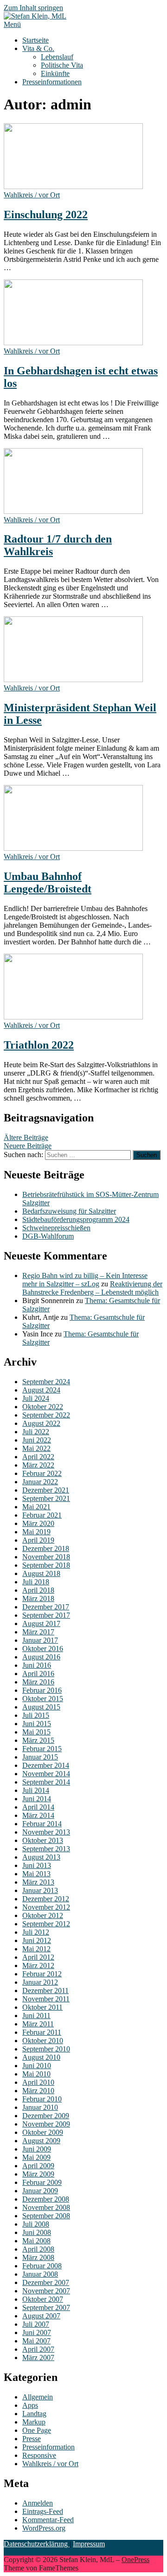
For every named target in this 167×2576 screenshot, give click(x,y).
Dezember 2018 (46, 1548)
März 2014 (38, 1815)
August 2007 (41, 2316)
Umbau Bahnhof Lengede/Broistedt (48, 883)
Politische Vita (62, 65)
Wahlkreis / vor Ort (32, 195)
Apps (30, 2405)
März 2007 (38, 2358)
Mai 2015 (36, 1732)
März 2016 (38, 1682)
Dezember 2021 (46, 1490)
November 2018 (46, 1557)
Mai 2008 (36, 2241)
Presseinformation (48, 2447)
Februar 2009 (42, 2182)
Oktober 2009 (43, 2132)
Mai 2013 (36, 1874)
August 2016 (41, 1657)
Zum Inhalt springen (33, 8)
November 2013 (46, 1832)
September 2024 (46, 1382)
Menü (12, 24)
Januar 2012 (40, 1982)
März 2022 (38, 1465)
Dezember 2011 (45, 1991)
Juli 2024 (36, 1398)
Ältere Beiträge (26, 1137)
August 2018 (41, 1573)
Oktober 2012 (43, 1915)
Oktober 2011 (42, 2007)
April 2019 (38, 1540)
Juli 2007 (36, 2324)
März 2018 (38, 1598)
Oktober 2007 (43, 2299)
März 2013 (38, 1882)
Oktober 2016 (43, 1649)
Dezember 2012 (46, 1899)
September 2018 (46, 1565)
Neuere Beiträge (28, 1146)
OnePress (135, 2560)
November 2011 (46, 1999)
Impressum (89, 2544)
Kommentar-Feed (48, 2520)
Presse (32, 2439)
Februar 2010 (42, 2099)
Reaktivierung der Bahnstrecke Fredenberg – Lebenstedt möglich (92, 1288)
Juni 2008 (37, 2232)
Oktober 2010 (43, 2041)
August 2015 (41, 1707)
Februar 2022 (42, 1473)
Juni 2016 (37, 1665)
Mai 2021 (36, 1507)
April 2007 (38, 2349)
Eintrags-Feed (43, 2511)
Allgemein (38, 2397)
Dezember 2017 (46, 1607)
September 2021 (46, 1498)
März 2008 (38, 2257)
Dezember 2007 (46, 2282)
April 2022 (38, 1457)
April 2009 (38, 2166)
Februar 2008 (42, 2266)
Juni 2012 (37, 1940)
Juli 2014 (36, 1790)
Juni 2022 (37, 1440)
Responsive (39, 2455)
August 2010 (41, 2057)
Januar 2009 (40, 2191)
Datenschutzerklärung (37, 2544)
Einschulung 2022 (46, 215)
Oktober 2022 (43, 1407)
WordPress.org (44, 2528)
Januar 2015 (40, 1757)
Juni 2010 (37, 2066)
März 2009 (38, 2174)
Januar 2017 (40, 1640)
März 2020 (38, 1523)
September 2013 (46, 1849)
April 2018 (38, 1590)
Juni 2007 (37, 2332)
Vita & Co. (38, 48)
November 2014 (46, 1774)
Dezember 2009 (46, 2116)
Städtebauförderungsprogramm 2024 (76, 1219)
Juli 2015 (36, 1715)
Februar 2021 (42, 1515)
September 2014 (46, 1782)
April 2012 (38, 1957)
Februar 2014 (42, 1824)
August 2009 (41, 2141)
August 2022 (41, 1423)
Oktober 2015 (43, 1699)
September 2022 (46, 1415)
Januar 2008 (40, 2274)
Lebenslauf (57, 57)
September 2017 (46, 1615)
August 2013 (41, 1857)
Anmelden (38, 2503)
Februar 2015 (42, 1749)
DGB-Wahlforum (48, 1236)
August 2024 (41, 1390)
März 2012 (38, 1965)
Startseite (35, 40)
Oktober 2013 (43, 1840)
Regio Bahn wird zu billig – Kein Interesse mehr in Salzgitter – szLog (85, 1280)
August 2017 (41, 1623)
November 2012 (46, 1907)
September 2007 (46, 2307)
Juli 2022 (36, 1432)
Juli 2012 (36, 1932)
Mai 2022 (36, 1448)
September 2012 (46, 1924)
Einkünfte (55, 73)
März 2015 (38, 1740)
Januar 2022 (40, 1482)
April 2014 (38, 1807)
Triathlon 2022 (39, 1045)
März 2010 (38, 2091)
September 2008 (46, 2216)
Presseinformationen (52, 82)
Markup (34, 2422)
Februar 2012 (42, 1974)
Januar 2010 (40, 2107)
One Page (37, 2430)
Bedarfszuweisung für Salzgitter (69, 1211)
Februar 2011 (42, 2032)
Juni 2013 (37, 1865)
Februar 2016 (42, 1690)
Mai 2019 (36, 1532)
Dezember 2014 (46, 1765)
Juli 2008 (36, 2224)
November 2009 (46, 2124)
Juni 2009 (37, 2149)
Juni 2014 (37, 1799)
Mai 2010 (36, 2074)
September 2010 (46, 2049)
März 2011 (38, 2024)
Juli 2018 (36, 1582)
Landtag (34, 2414)
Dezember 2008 (46, 2199)
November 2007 (46, 2291)
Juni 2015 (37, 1724)
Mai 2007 (36, 2341)
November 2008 (46, 2207)
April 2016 (38, 1674)
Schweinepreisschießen (56, 1228)
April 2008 (38, 2249)
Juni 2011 (36, 2016)
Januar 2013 (40, 1890)
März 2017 (38, 1632)
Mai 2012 (36, 1949)
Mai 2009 (36, 2157)
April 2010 (38, 2082)
